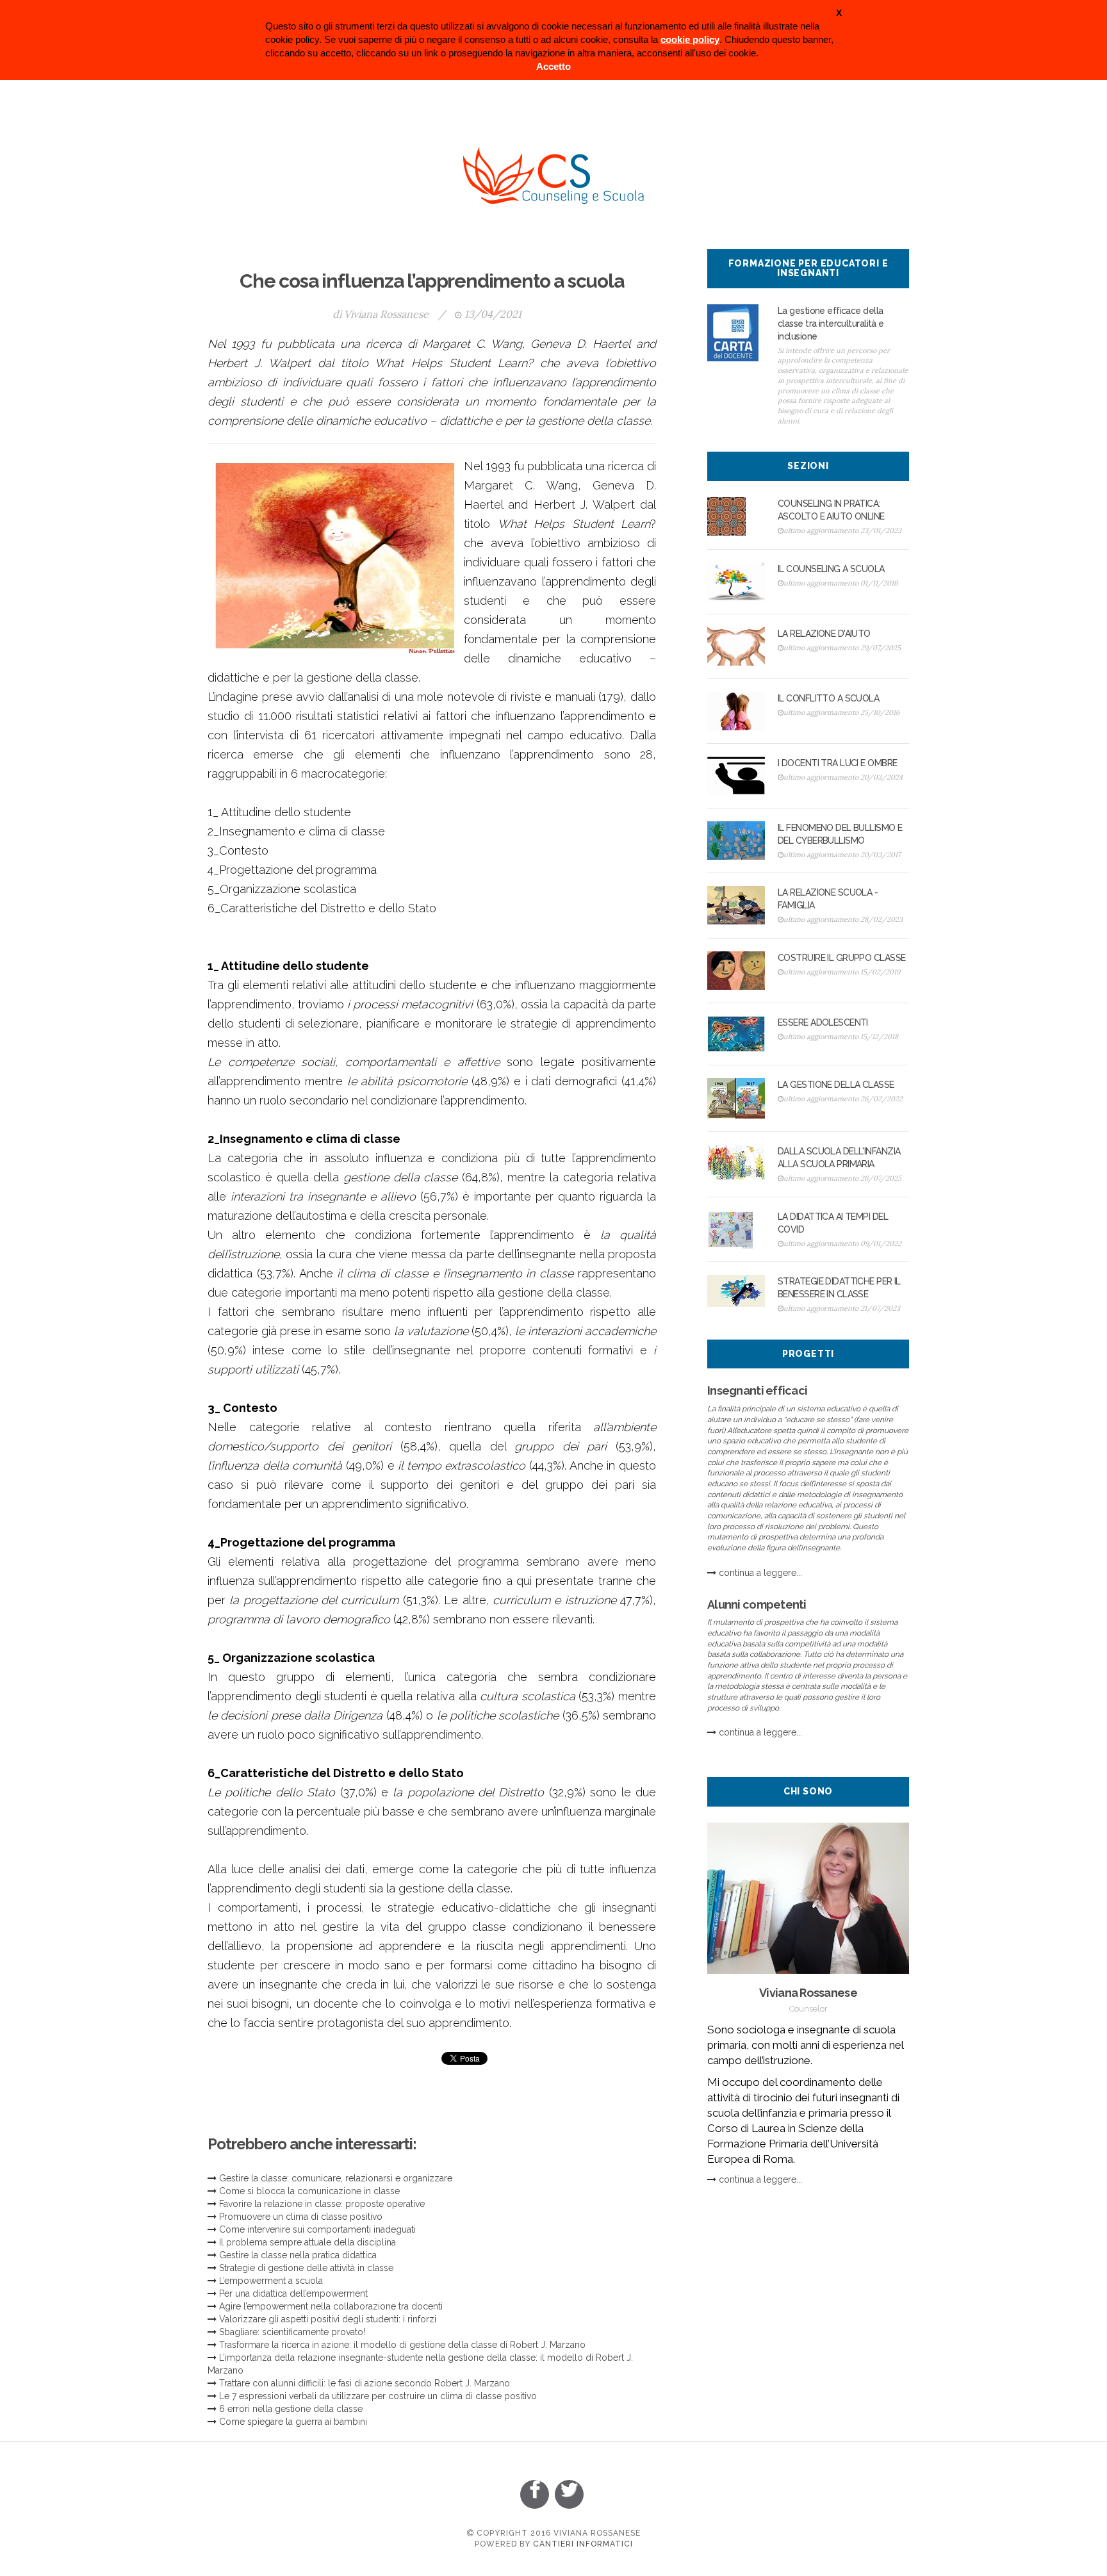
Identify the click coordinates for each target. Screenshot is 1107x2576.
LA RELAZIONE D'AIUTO (824, 634)
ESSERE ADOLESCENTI (823, 1022)
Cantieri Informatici (583, 2544)
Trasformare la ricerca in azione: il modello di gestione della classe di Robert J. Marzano (402, 2345)
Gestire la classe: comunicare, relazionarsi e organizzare (336, 2178)
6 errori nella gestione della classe (291, 2409)
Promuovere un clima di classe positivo (301, 2217)
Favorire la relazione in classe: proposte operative (322, 2204)
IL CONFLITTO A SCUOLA (828, 698)
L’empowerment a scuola (271, 2281)
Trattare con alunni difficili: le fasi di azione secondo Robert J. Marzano (365, 2383)
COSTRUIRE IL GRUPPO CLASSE (841, 958)
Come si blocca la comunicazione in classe (309, 2191)
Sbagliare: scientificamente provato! (292, 2332)
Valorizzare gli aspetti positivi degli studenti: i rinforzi (328, 2319)
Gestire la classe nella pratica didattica (298, 2255)
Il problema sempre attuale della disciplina (307, 2242)
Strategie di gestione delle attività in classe (306, 2268)
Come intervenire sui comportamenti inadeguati (317, 2229)
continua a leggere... (760, 1573)
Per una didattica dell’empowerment (293, 2293)
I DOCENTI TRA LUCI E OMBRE (837, 763)
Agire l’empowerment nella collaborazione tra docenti (331, 2306)
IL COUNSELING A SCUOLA (831, 569)
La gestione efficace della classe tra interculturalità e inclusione (831, 324)
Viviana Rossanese (386, 314)
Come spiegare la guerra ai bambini (293, 2422)
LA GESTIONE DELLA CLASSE (836, 1085)
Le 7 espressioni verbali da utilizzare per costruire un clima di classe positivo (378, 2396)
